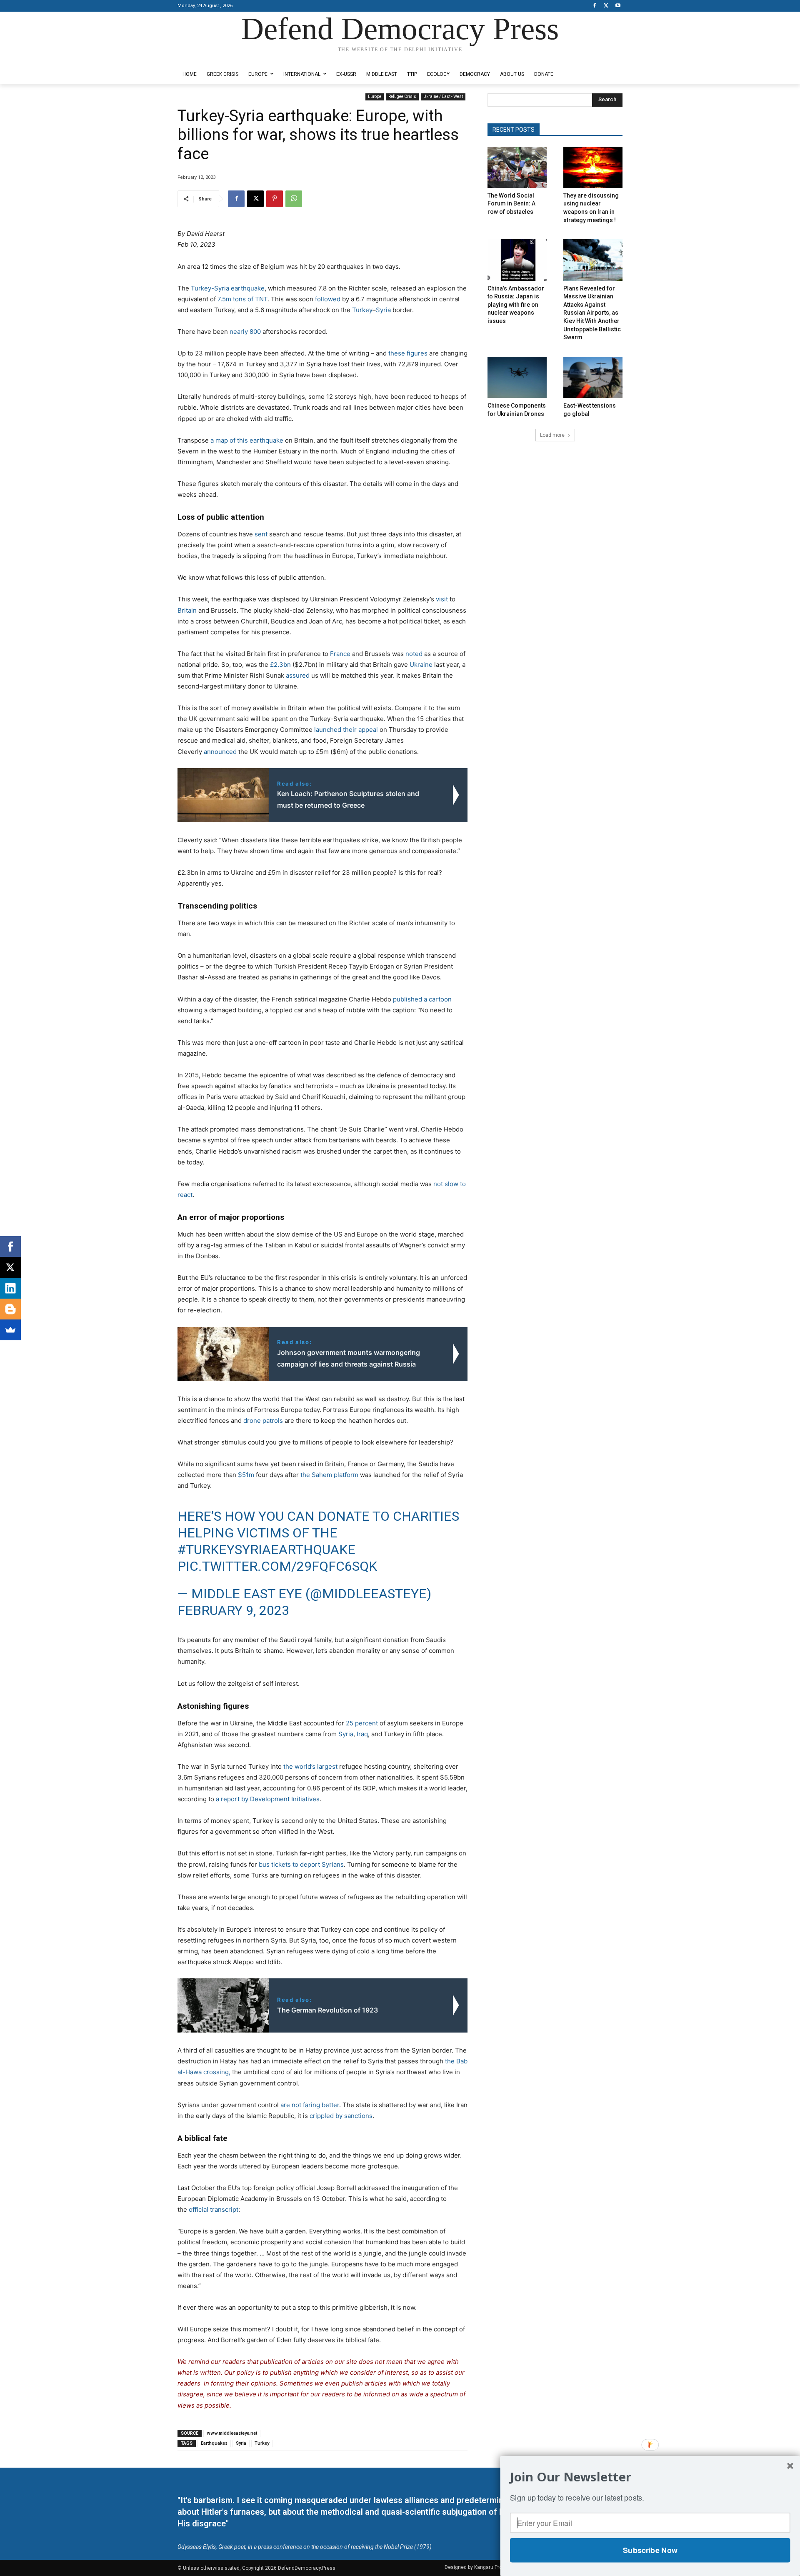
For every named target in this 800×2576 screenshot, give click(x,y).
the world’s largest (310, 1766)
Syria (383, 310)
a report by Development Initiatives (268, 1799)
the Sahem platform (329, 1475)
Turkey (362, 310)
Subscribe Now (650, 2550)
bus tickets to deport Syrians (300, 1864)
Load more (552, 435)
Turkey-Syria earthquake (228, 288)
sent (260, 534)
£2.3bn (280, 665)
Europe (375, 96)
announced (220, 752)
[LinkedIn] (10, 1288)
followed (328, 299)
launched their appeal (346, 730)
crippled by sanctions (341, 2116)
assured (297, 675)
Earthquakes (214, 2443)
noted (414, 654)
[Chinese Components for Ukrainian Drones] (517, 377)
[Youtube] (618, 6)
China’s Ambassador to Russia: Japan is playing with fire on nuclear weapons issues (516, 305)
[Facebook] (595, 6)
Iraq (362, 1734)
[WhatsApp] (294, 199)
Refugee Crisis (402, 96)
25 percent (362, 1723)
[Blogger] (10, 1309)
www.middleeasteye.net (232, 2433)
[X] (606, 6)
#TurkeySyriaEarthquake (266, 1550)
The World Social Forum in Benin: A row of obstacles (511, 204)
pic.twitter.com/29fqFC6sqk (277, 1566)
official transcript (214, 2209)
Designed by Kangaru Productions (210, 58)
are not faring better (310, 2105)
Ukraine (421, 665)
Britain (187, 610)
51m (248, 1475)
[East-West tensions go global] (593, 377)
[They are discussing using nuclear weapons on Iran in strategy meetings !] (593, 167)
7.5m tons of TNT (242, 299)
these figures (408, 353)
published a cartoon (422, 999)
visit (442, 599)
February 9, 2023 (233, 1610)
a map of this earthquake (247, 440)
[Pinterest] (275, 199)
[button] (650, 2477)
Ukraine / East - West (443, 96)
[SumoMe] (10, 1330)
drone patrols (263, 1421)
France (340, 654)
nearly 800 (245, 332)
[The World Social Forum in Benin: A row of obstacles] (517, 167)
